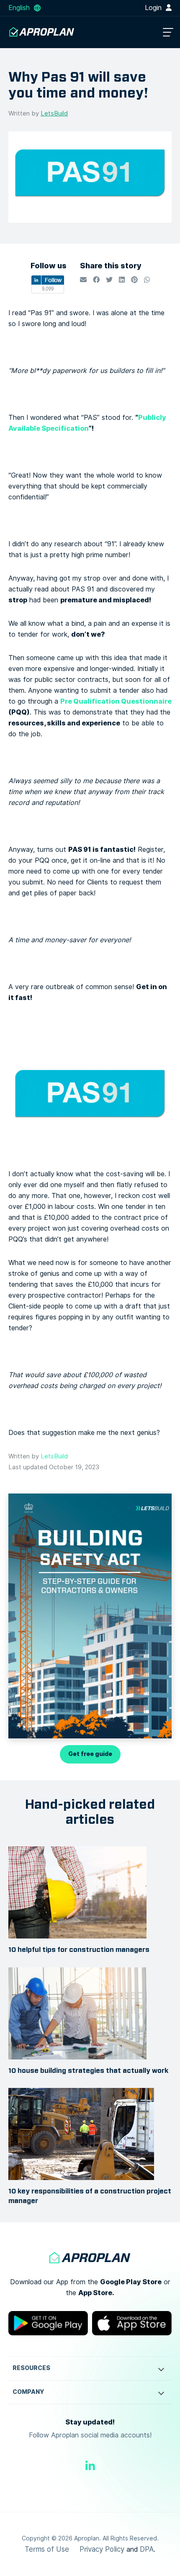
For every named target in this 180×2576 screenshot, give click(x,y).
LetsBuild (54, 113)
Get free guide (90, 1754)
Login (154, 8)
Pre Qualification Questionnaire (116, 701)
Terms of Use (47, 2549)
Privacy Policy (102, 2549)
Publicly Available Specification (87, 423)
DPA (147, 2549)
